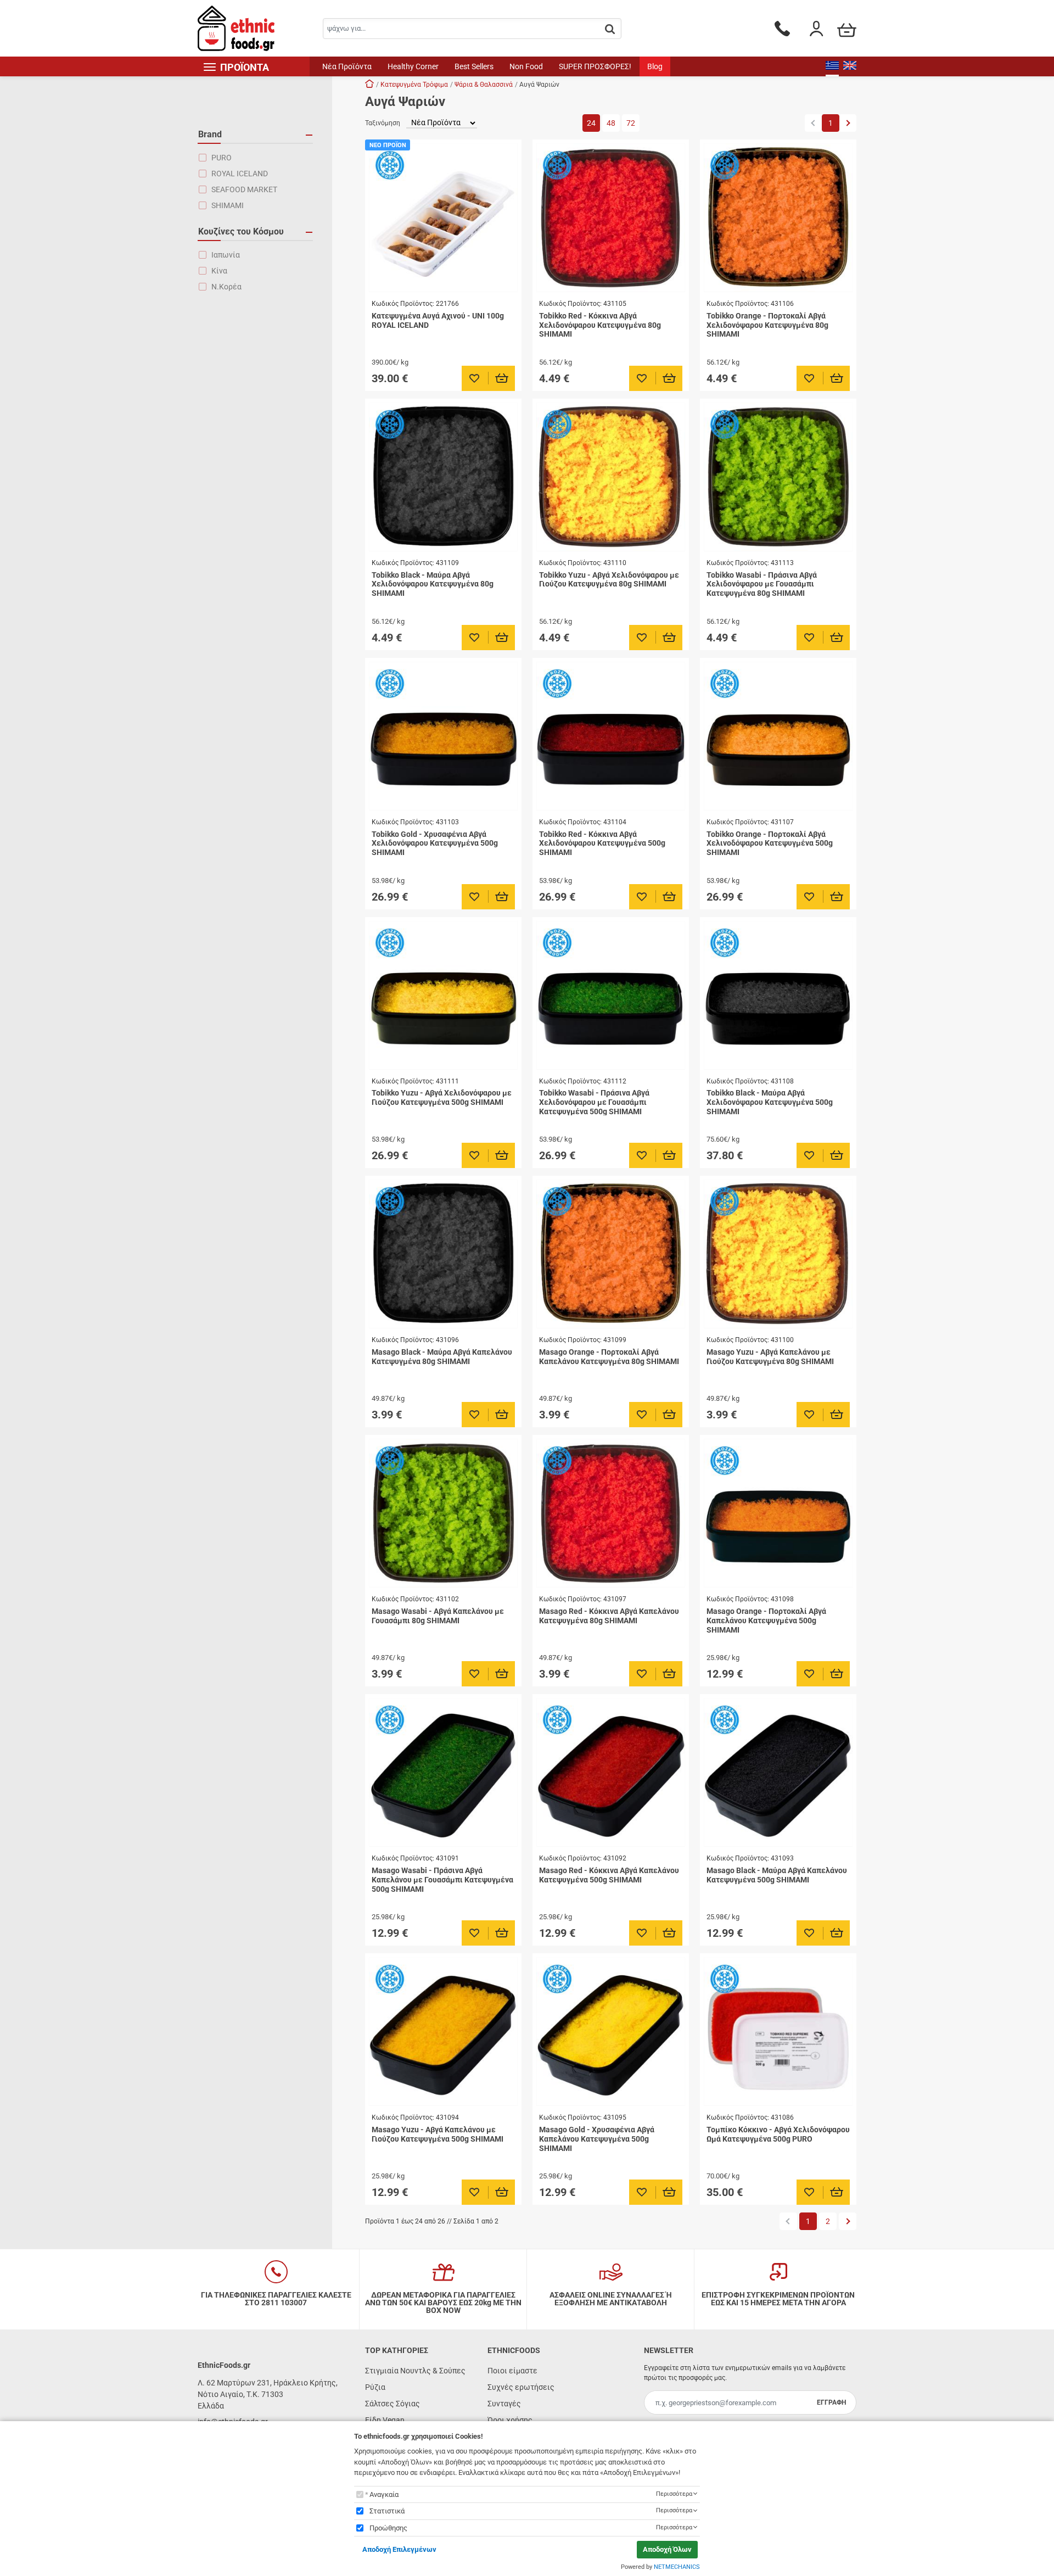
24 (591, 123)
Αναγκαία (384, 2494)
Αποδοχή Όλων (667, 2549)
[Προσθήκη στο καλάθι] (502, 378)
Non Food (526, 66)
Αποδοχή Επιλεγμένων (399, 2549)
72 (631, 123)
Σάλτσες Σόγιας (393, 2404)
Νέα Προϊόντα (347, 66)
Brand (210, 134)
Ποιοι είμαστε (512, 2371)
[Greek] (832, 66)
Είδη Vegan (385, 2420)
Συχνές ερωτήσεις (521, 2387)
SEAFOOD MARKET (244, 189)
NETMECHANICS (677, 2567)
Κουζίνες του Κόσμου (241, 231)
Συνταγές (504, 2404)
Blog (655, 66)
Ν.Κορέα (226, 287)
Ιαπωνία (226, 255)
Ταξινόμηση (383, 123)
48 (611, 123)
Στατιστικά (387, 2511)
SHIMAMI (228, 205)
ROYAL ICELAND (240, 174)
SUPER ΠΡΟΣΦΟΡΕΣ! (595, 66)
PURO (222, 158)
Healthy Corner (413, 66)
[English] (850, 66)
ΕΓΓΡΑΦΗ (831, 2402)
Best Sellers (474, 66)
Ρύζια (375, 2387)
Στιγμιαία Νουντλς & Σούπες (415, 2371)
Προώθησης (388, 2528)
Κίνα (219, 271)
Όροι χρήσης (510, 2420)
